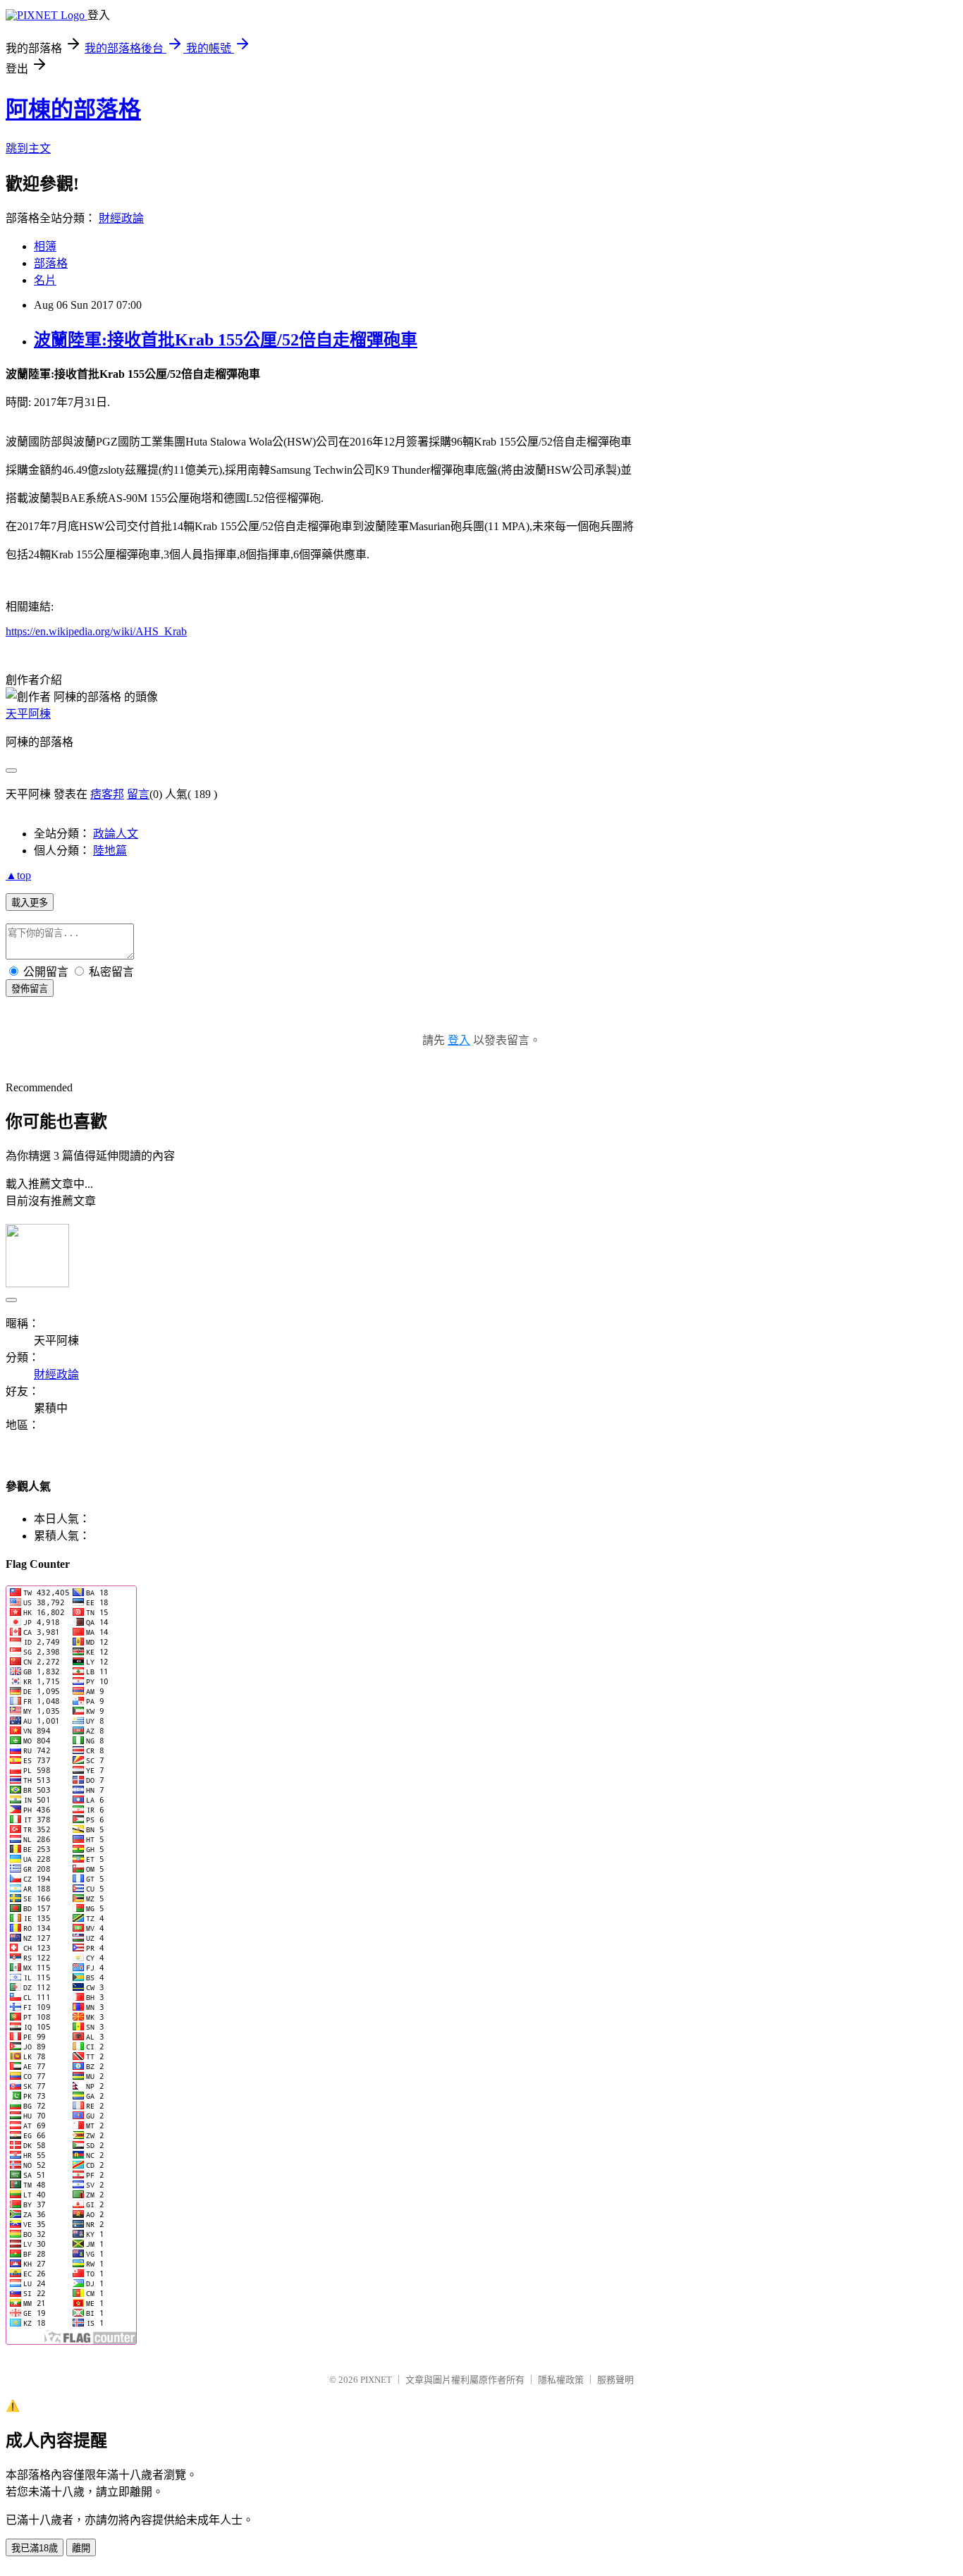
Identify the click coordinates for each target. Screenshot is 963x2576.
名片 (45, 280)
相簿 (45, 246)
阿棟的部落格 (73, 109)
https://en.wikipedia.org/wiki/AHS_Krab (96, 631)
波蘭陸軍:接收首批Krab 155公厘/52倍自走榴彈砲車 (226, 340)
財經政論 (121, 218)
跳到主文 (28, 148)
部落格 (51, 263)
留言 (138, 794)
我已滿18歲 (35, 2548)
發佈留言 (30, 989)
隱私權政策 (561, 2380)
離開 (81, 2548)
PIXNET (376, 2380)
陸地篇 (110, 851)
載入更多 (30, 903)
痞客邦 (107, 794)
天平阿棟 (28, 714)
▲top (18, 875)
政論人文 (116, 834)
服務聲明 (615, 2380)
